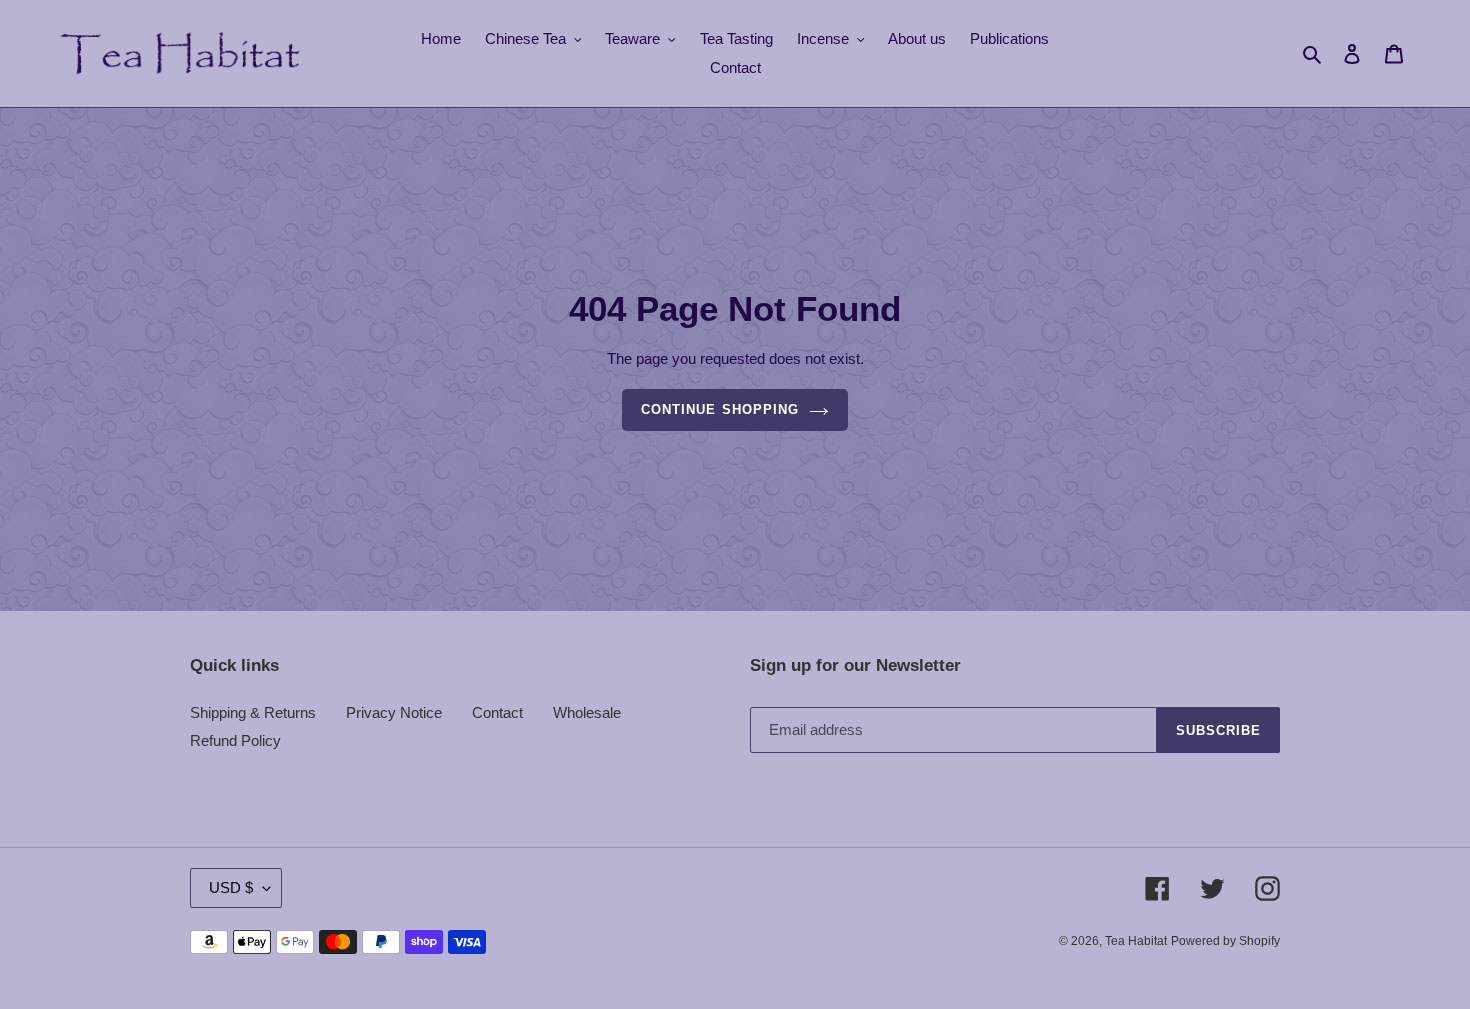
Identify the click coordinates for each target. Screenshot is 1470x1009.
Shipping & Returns (253, 712)
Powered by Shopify (1225, 941)
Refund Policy (235, 740)
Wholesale (587, 712)
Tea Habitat (1136, 941)
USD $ (231, 887)
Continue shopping (720, 409)
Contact (497, 712)
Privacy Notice (394, 712)
